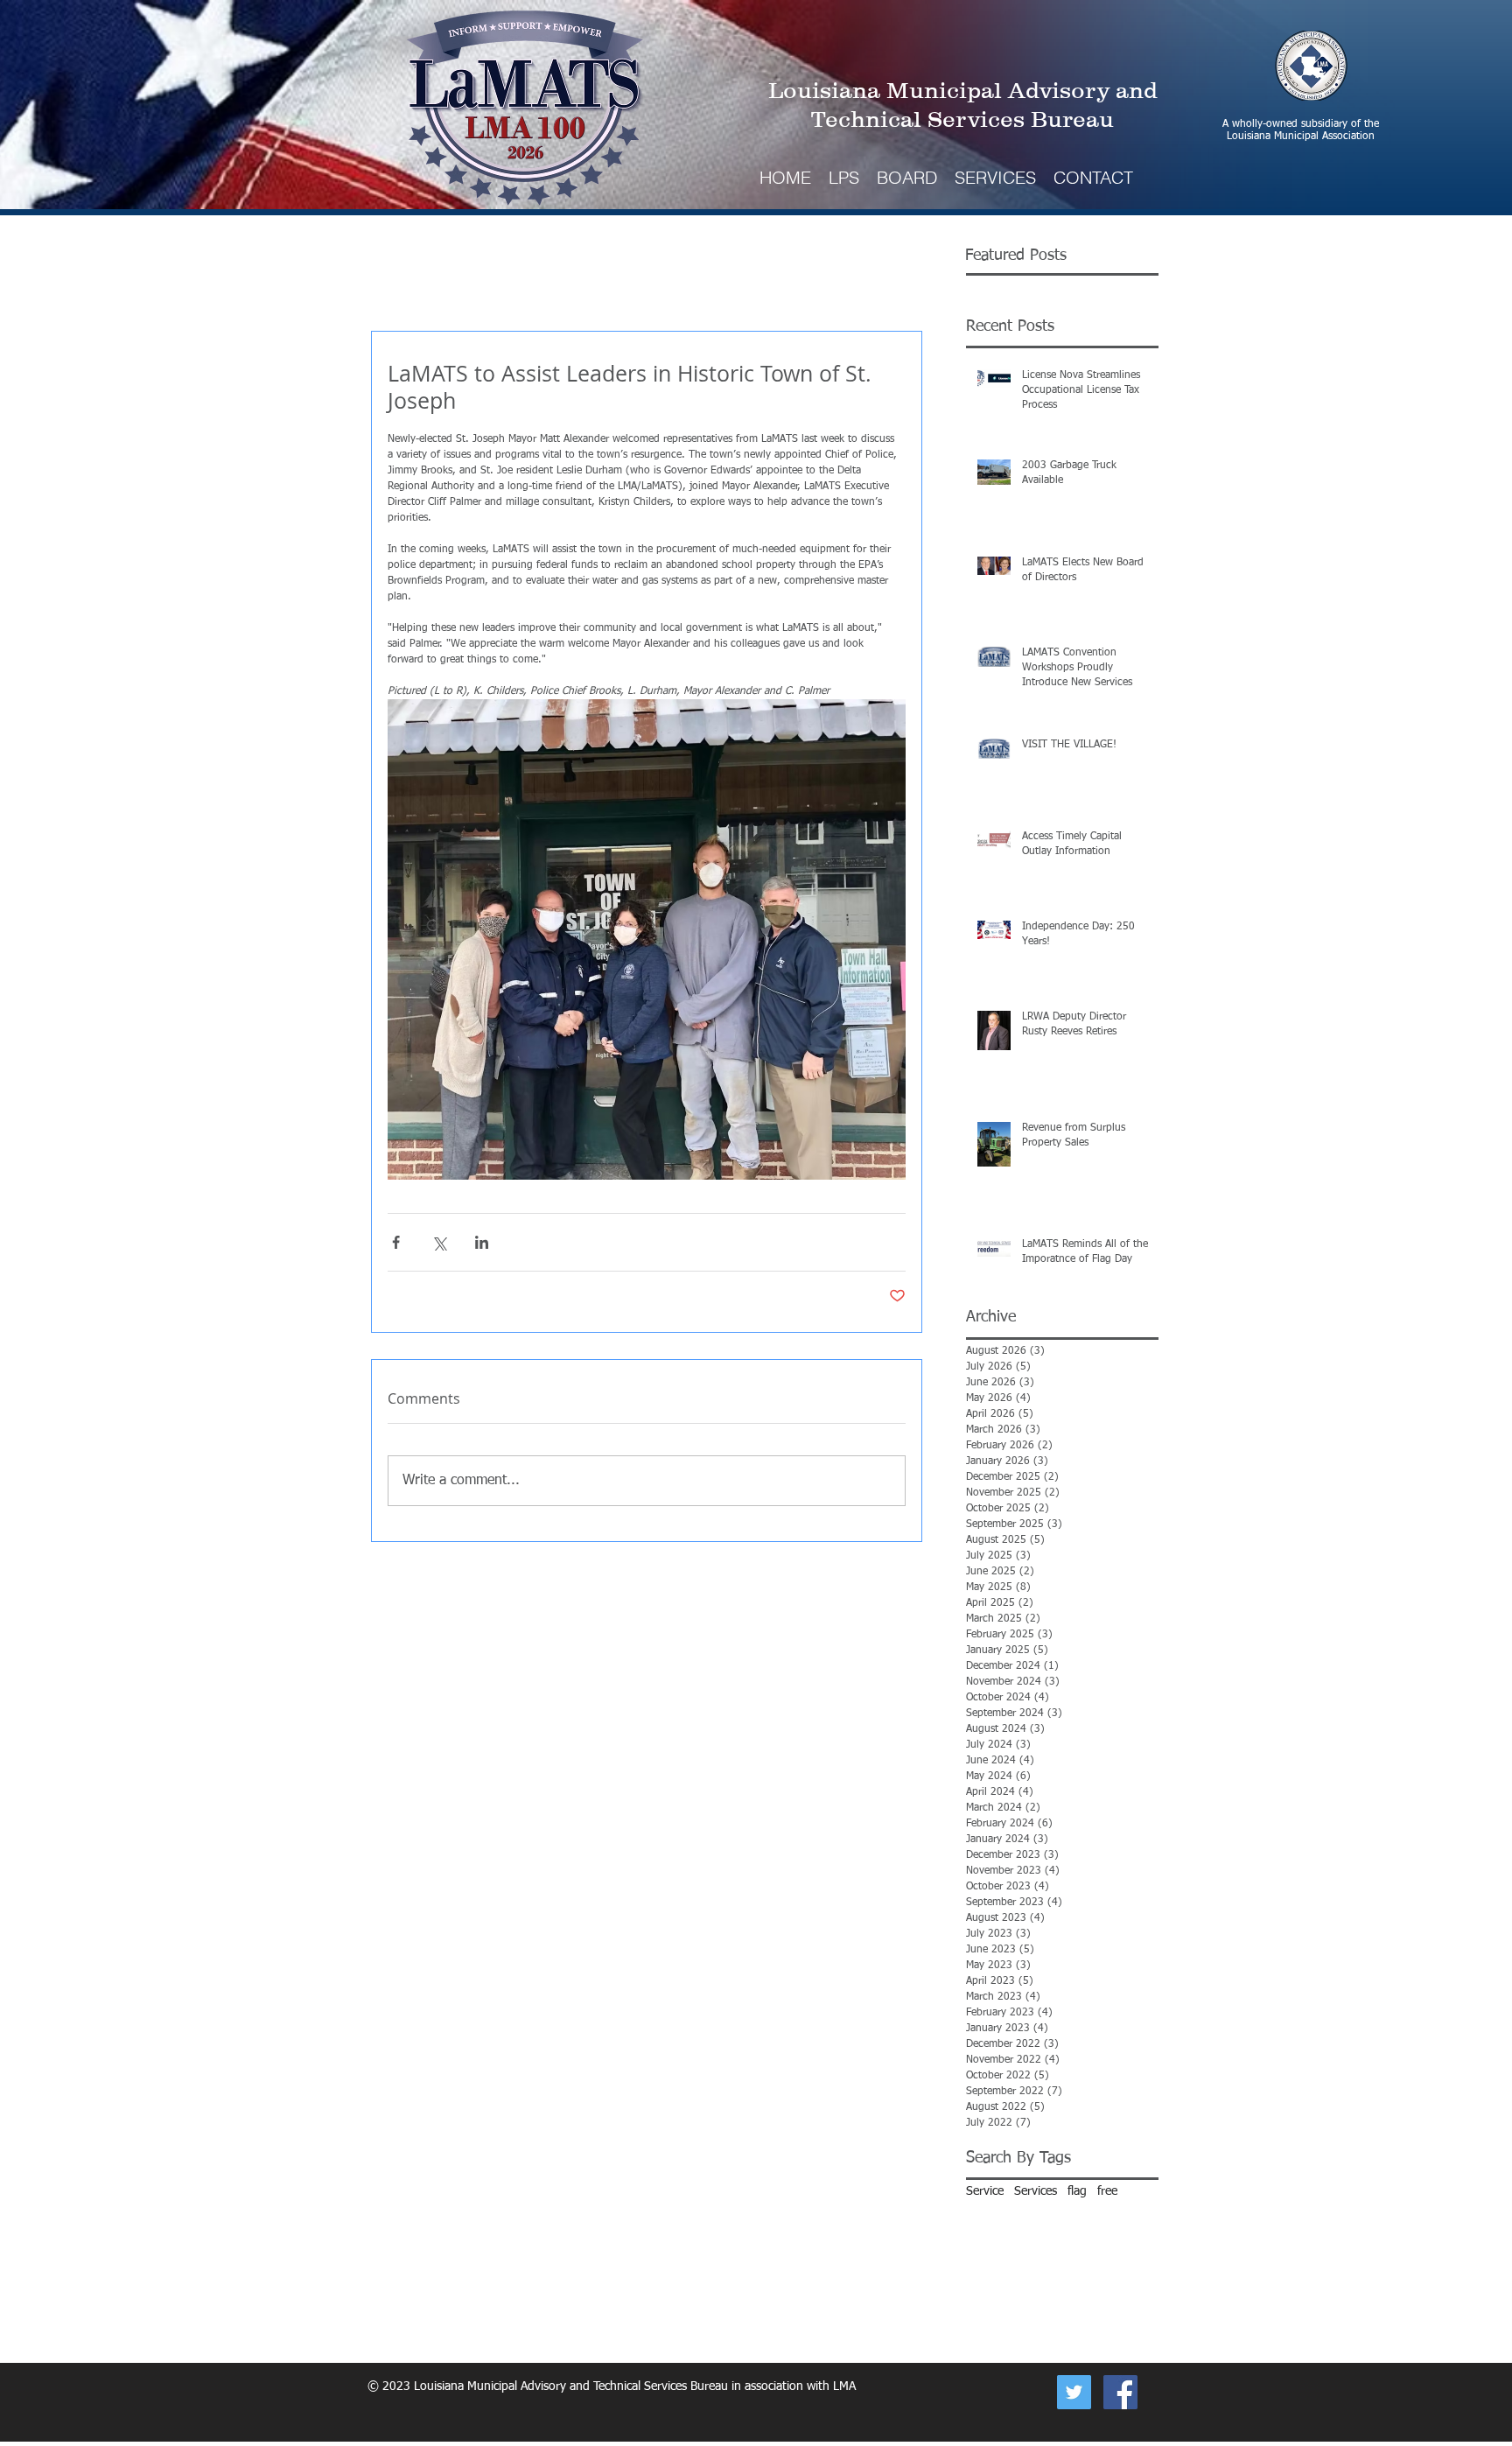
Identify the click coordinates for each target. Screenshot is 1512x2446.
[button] (995, 177)
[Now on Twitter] (1074, 2392)
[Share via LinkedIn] (482, 1242)
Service (985, 2191)
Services (1036, 2191)
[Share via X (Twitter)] (439, 1242)
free (1107, 2191)
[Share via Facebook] (396, 1242)
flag (1077, 2191)
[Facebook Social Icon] (1120, 2392)
